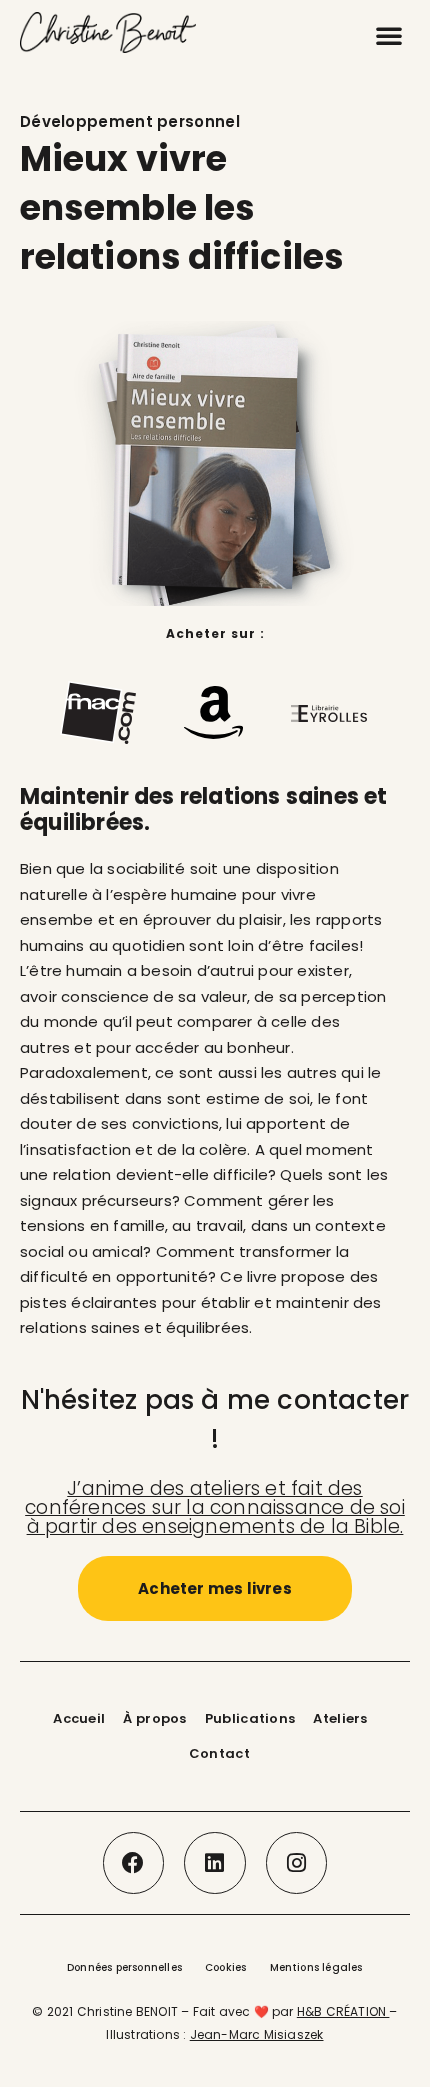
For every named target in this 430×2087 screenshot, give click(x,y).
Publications (250, 1718)
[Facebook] (134, 1863)
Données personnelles (124, 1967)
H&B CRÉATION (343, 2011)
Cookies (225, 1967)
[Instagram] (297, 1863)
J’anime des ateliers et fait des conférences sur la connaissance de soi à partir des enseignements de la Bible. (215, 1507)
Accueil (79, 1718)
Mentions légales (316, 1967)
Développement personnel (130, 121)
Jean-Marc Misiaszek (257, 2034)
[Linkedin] (215, 1863)
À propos (154, 1718)
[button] (389, 35)
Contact (219, 1753)
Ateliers (340, 1718)
